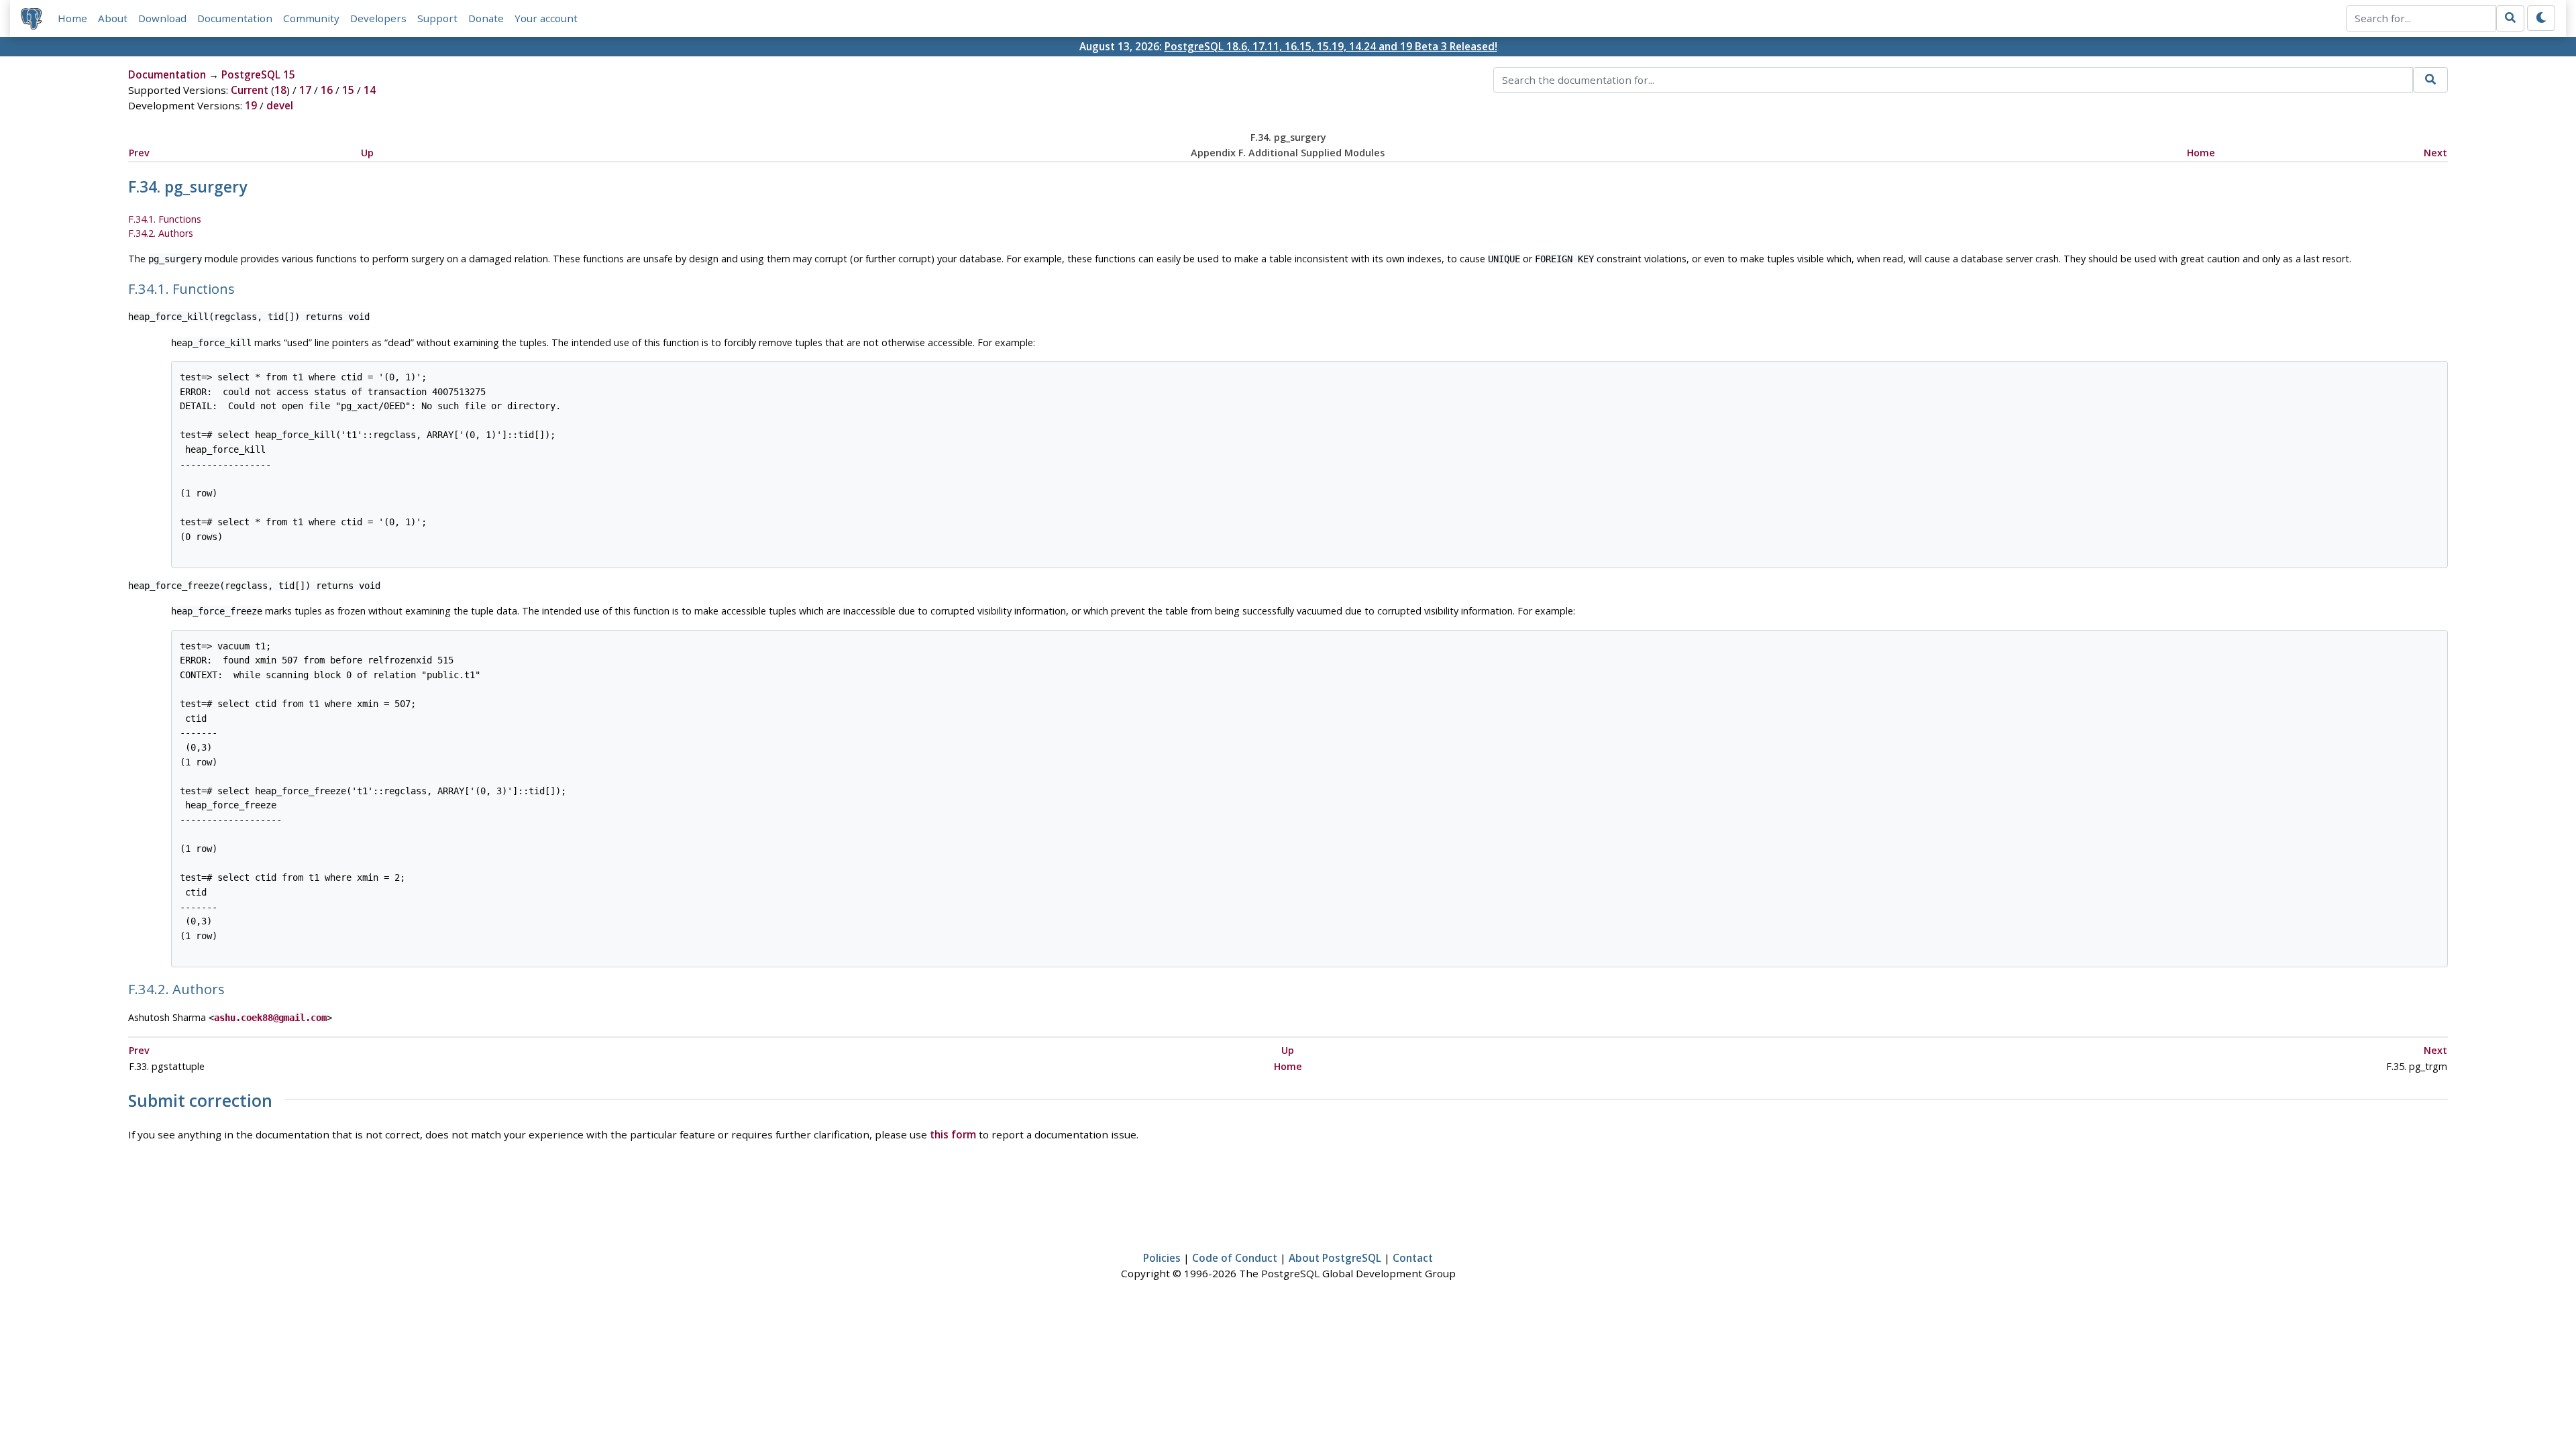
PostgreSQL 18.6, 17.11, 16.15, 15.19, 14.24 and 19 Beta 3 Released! (1331, 46)
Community (311, 18)
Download (162, 18)
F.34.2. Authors (161, 233)
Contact (1413, 1258)
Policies (1162, 1258)
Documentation (235, 18)
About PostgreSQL (1335, 1258)
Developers (378, 18)
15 (348, 90)
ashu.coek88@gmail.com (270, 1018)
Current (250, 90)
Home (72, 18)
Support (437, 18)
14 (370, 90)
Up (367, 153)
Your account (546, 18)
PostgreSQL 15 (258, 74)
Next (2435, 153)
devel (280, 105)
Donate (486, 18)
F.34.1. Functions (165, 219)
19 (251, 105)
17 (305, 90)
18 (280, 90)
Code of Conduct (1235, 1258)
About (113, 18)
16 (327, 90)
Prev (139, 153)
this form (953, 1134)
